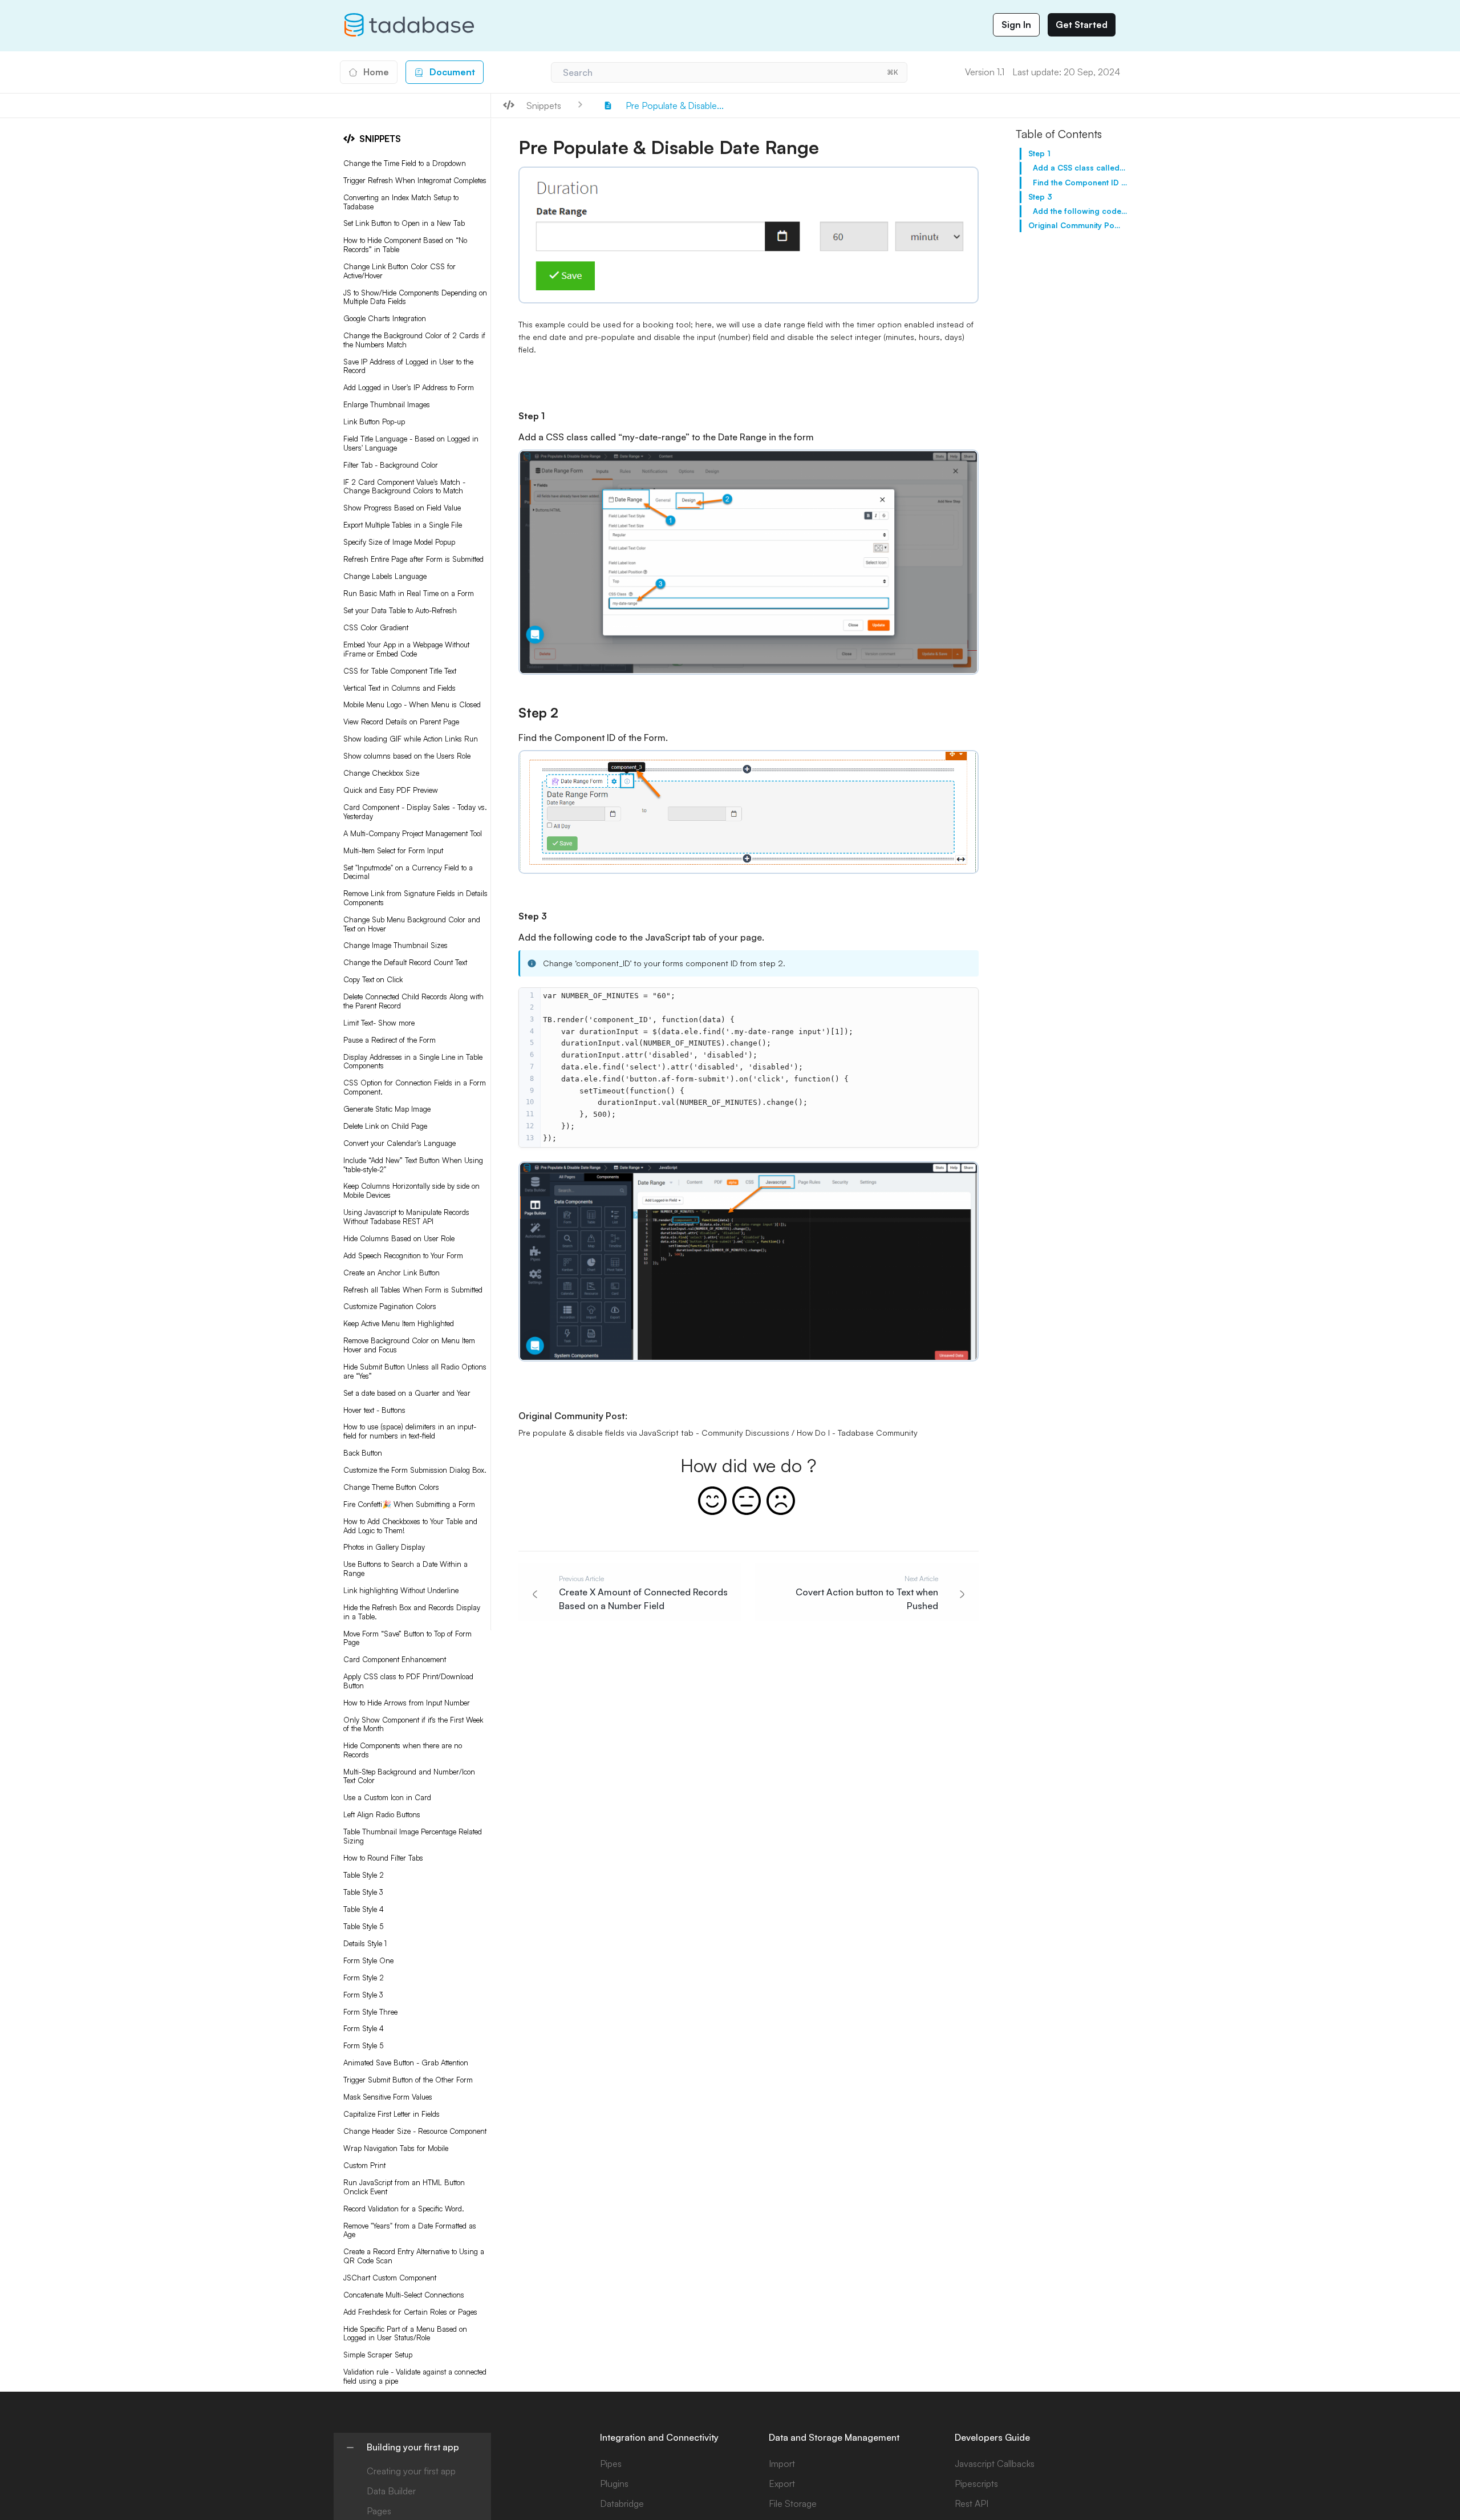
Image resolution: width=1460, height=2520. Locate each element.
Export (782, 2483)
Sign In (1016, 25)
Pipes (611, 2464)
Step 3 (1040, 197)
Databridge (622, 2503)
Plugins (614, 2483)
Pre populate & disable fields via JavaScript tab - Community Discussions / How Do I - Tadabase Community (718, 1433)
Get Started (1082, 25)
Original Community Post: (1075, 225)
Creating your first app (411, 2471)
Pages (379, 2511)
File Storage (793, 2503)
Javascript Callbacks (995, 2464)
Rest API (972, 2503)
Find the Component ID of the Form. (1080, 183)
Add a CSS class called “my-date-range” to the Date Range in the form (1080, 168)
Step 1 (1039, 153)
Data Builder (391, 2491)
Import (782, 2464)
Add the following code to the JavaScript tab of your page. (1080, 211)
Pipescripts (976, 2483)
